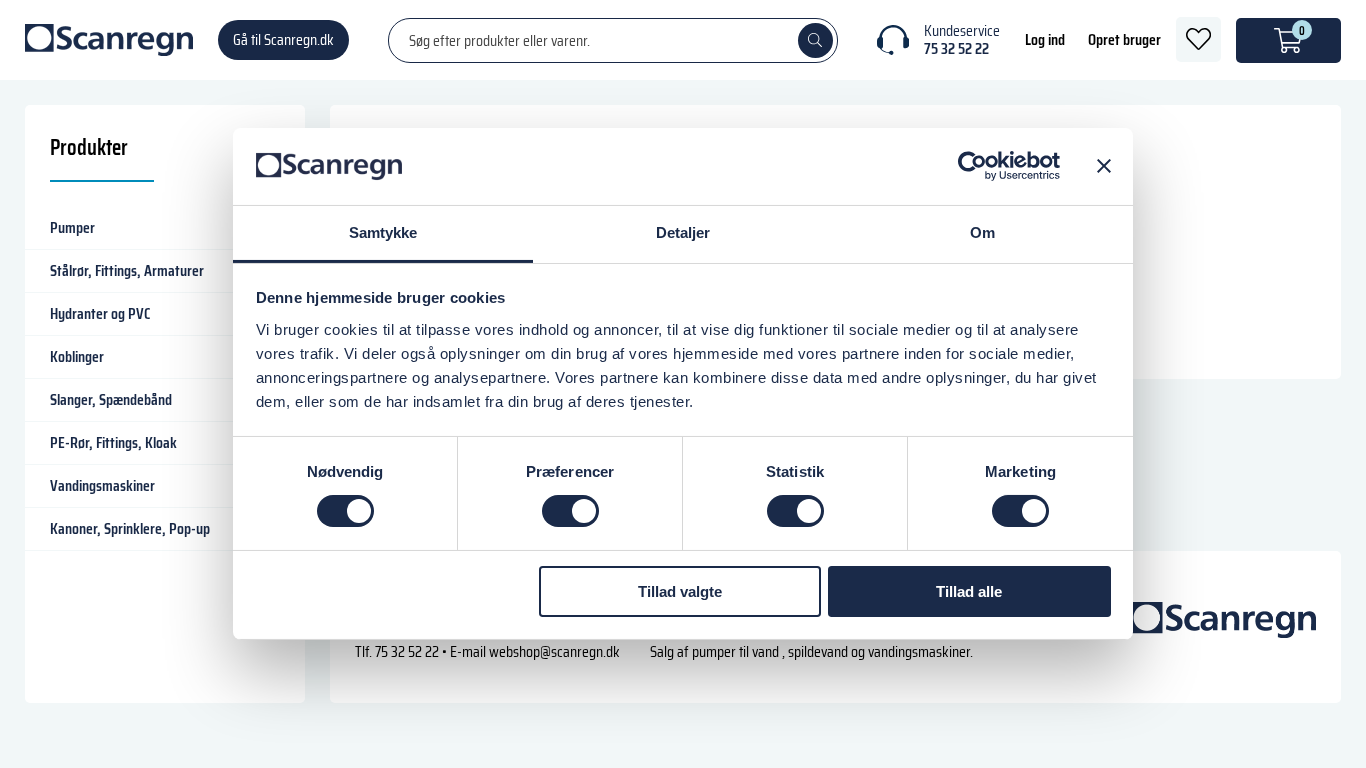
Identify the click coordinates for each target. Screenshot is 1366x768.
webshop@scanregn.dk (554, 651)
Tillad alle (969, 591)
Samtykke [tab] (383, 232)
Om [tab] (982, 232)
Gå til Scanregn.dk (283, 39)
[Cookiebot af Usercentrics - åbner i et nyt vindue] (972, 166)
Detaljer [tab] (683, 232)
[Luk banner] (1104, 166)
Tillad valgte (680, 591)
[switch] (570, 511)
